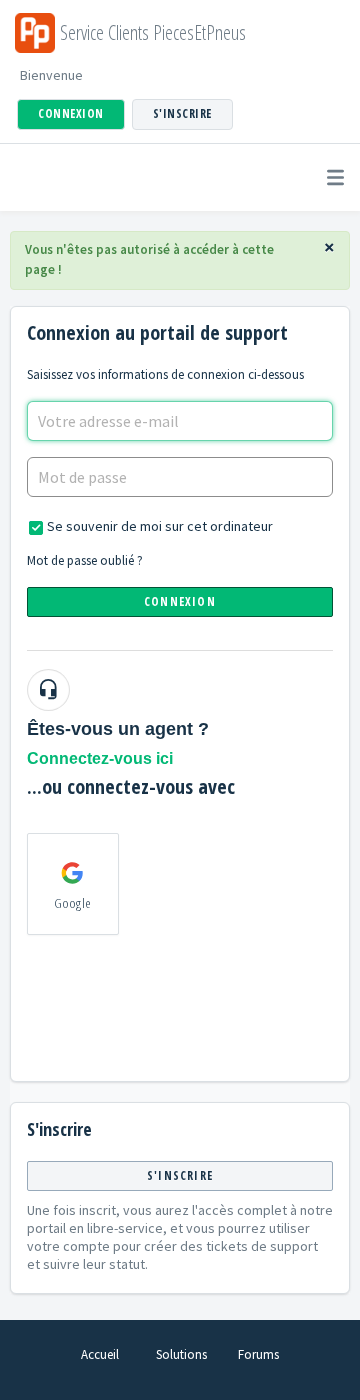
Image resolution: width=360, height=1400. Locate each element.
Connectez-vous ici (100, 758)
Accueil (100, 1354)
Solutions (181, 1354)
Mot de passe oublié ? (85, 560)
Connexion (180, 601)
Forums (258, 1354)
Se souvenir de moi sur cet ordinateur (160, 526)
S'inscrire (180, 1175)
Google (72, 903)
